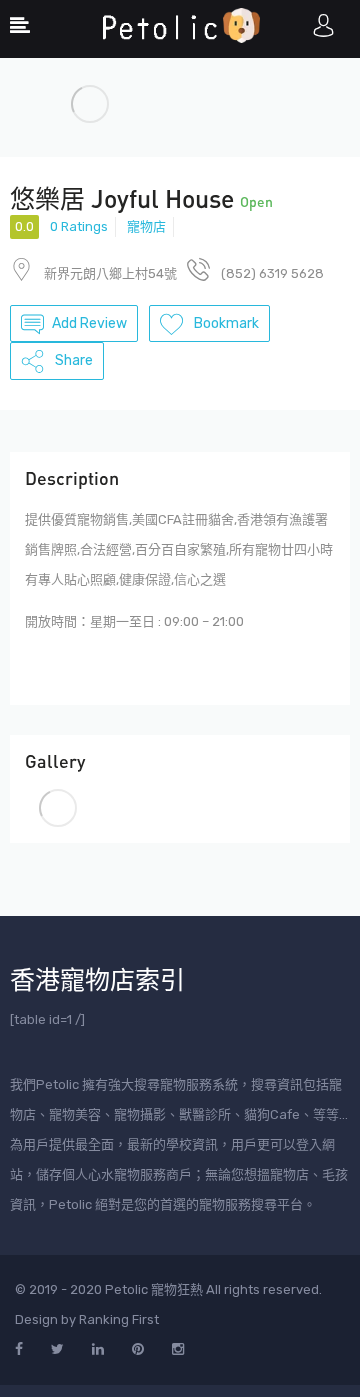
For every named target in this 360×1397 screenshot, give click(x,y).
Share (72, 360)
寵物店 (146, 226)
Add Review (89, 323)
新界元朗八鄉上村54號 (110, 273)
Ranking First (119, 1319)
